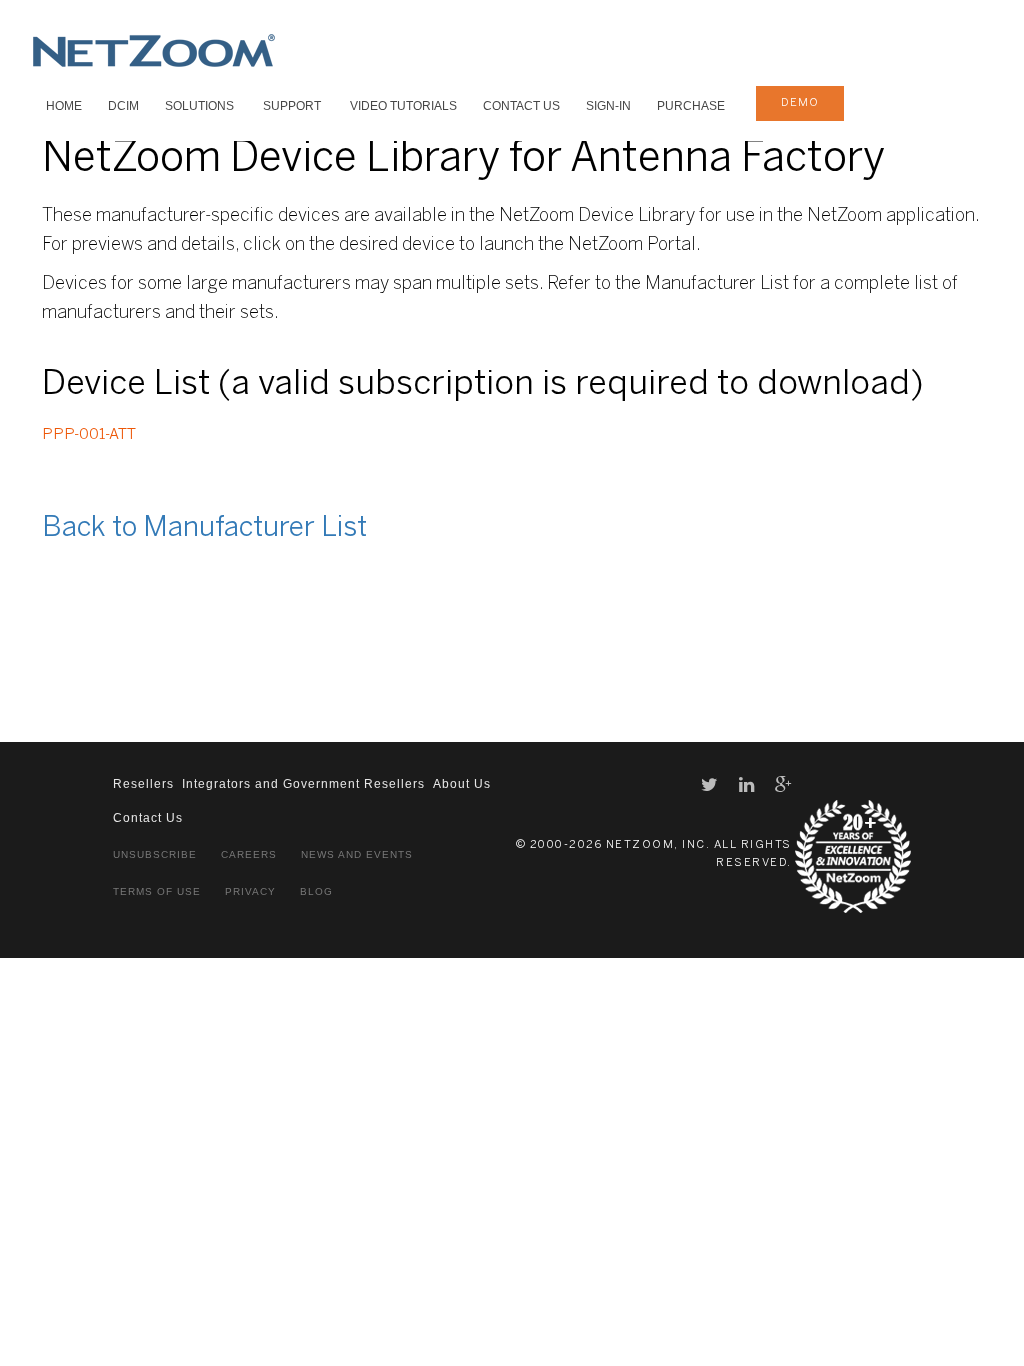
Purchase (691, 106)
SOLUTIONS (199, 106)
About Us (462, 784)
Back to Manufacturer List (204, 528)
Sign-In (608, 106)
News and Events (357, 854)
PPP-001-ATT (89, 435)
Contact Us (521, 106)
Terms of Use (157, 891)
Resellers (143, 784)
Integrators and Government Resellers (303, 784)
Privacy (250, 891)
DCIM (123, 106)
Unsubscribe (155, 854)
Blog (316, 891)
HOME (64, 106)
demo (800, 103)
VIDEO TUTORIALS (403, 106)
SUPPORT (292, 106)
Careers (249, 854)
